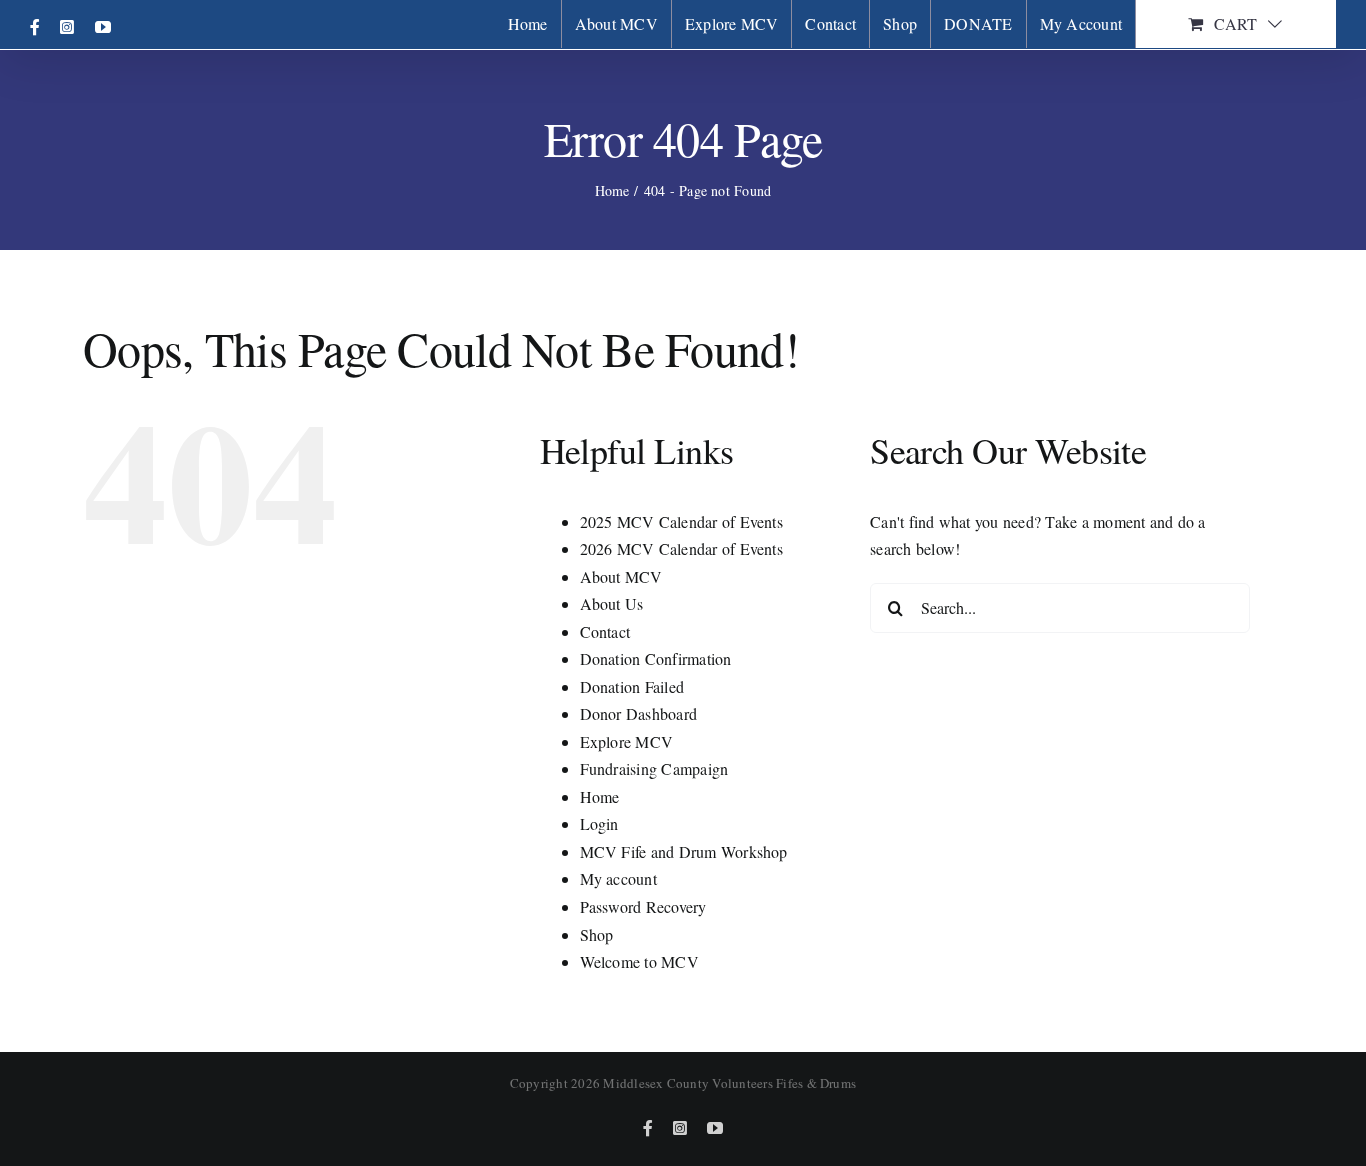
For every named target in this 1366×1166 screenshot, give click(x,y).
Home (600, 796)
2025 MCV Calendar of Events (681, 521)
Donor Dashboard (639, 713)
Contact (605, 631)
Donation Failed (632, 686)
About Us (612, 603)
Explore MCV (627, 741)
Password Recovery (643, 906)
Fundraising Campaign (654, 768)
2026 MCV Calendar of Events (681, 548)
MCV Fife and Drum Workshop (684, 851)
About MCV (621, 576)
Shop (597, 934)
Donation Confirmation (656, 658)
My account (618, 878)
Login (599, 823)
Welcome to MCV (639, 961)
